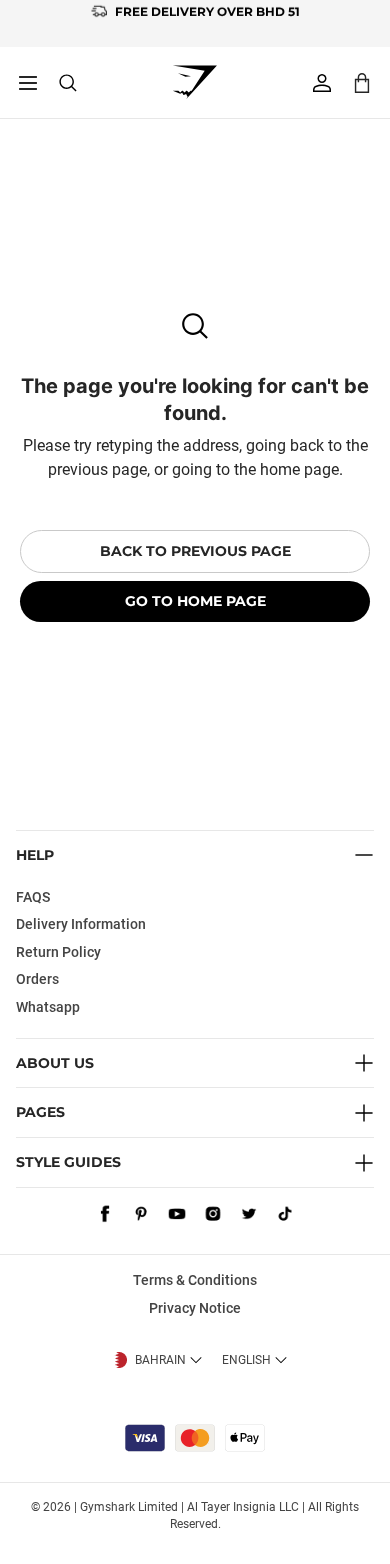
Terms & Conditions (195, 1280)
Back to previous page (195, 551)
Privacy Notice (195, 1308)
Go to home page (195, 601)
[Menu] (28, 83)
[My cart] (362, 82)
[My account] (322, 83)
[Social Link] (105, 1214)
